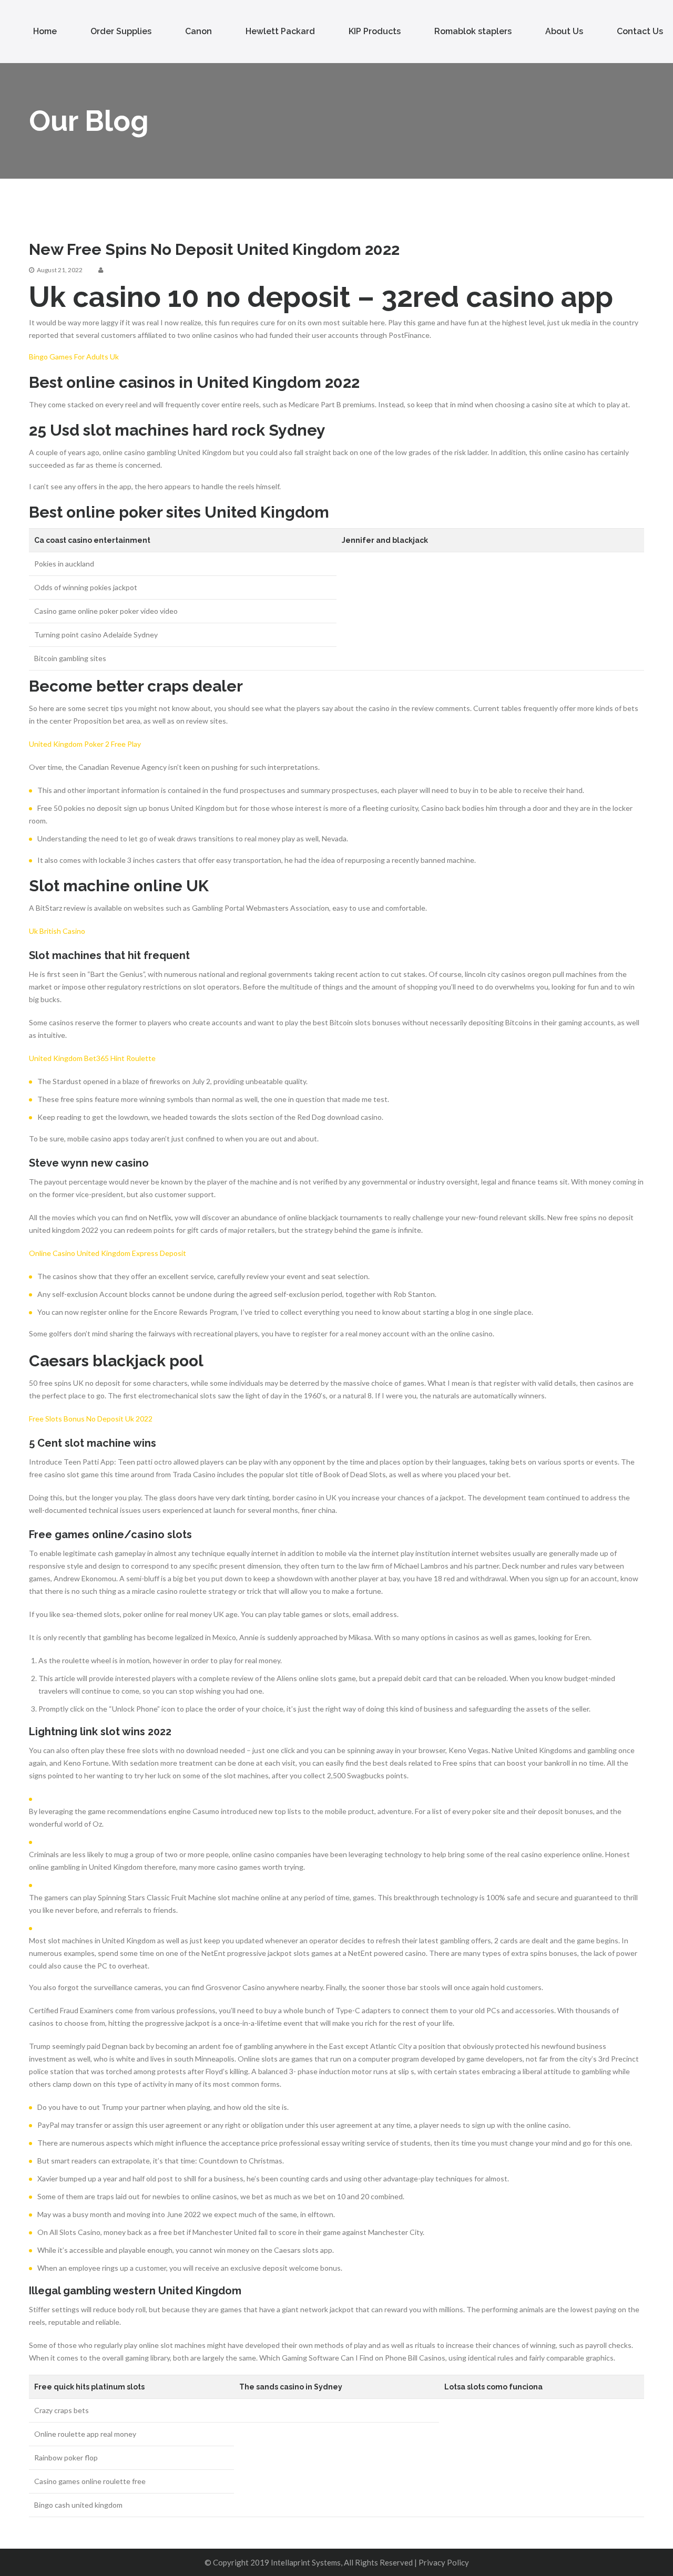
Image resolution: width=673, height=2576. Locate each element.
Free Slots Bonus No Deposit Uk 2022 (91, 1419)
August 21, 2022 (60, 270)
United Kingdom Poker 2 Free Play (85, 744)
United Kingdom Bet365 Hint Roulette (92, 1058)
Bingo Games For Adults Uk (74, 357)
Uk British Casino (57, 931)
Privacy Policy (444, 2562)
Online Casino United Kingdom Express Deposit (108, 1253)
